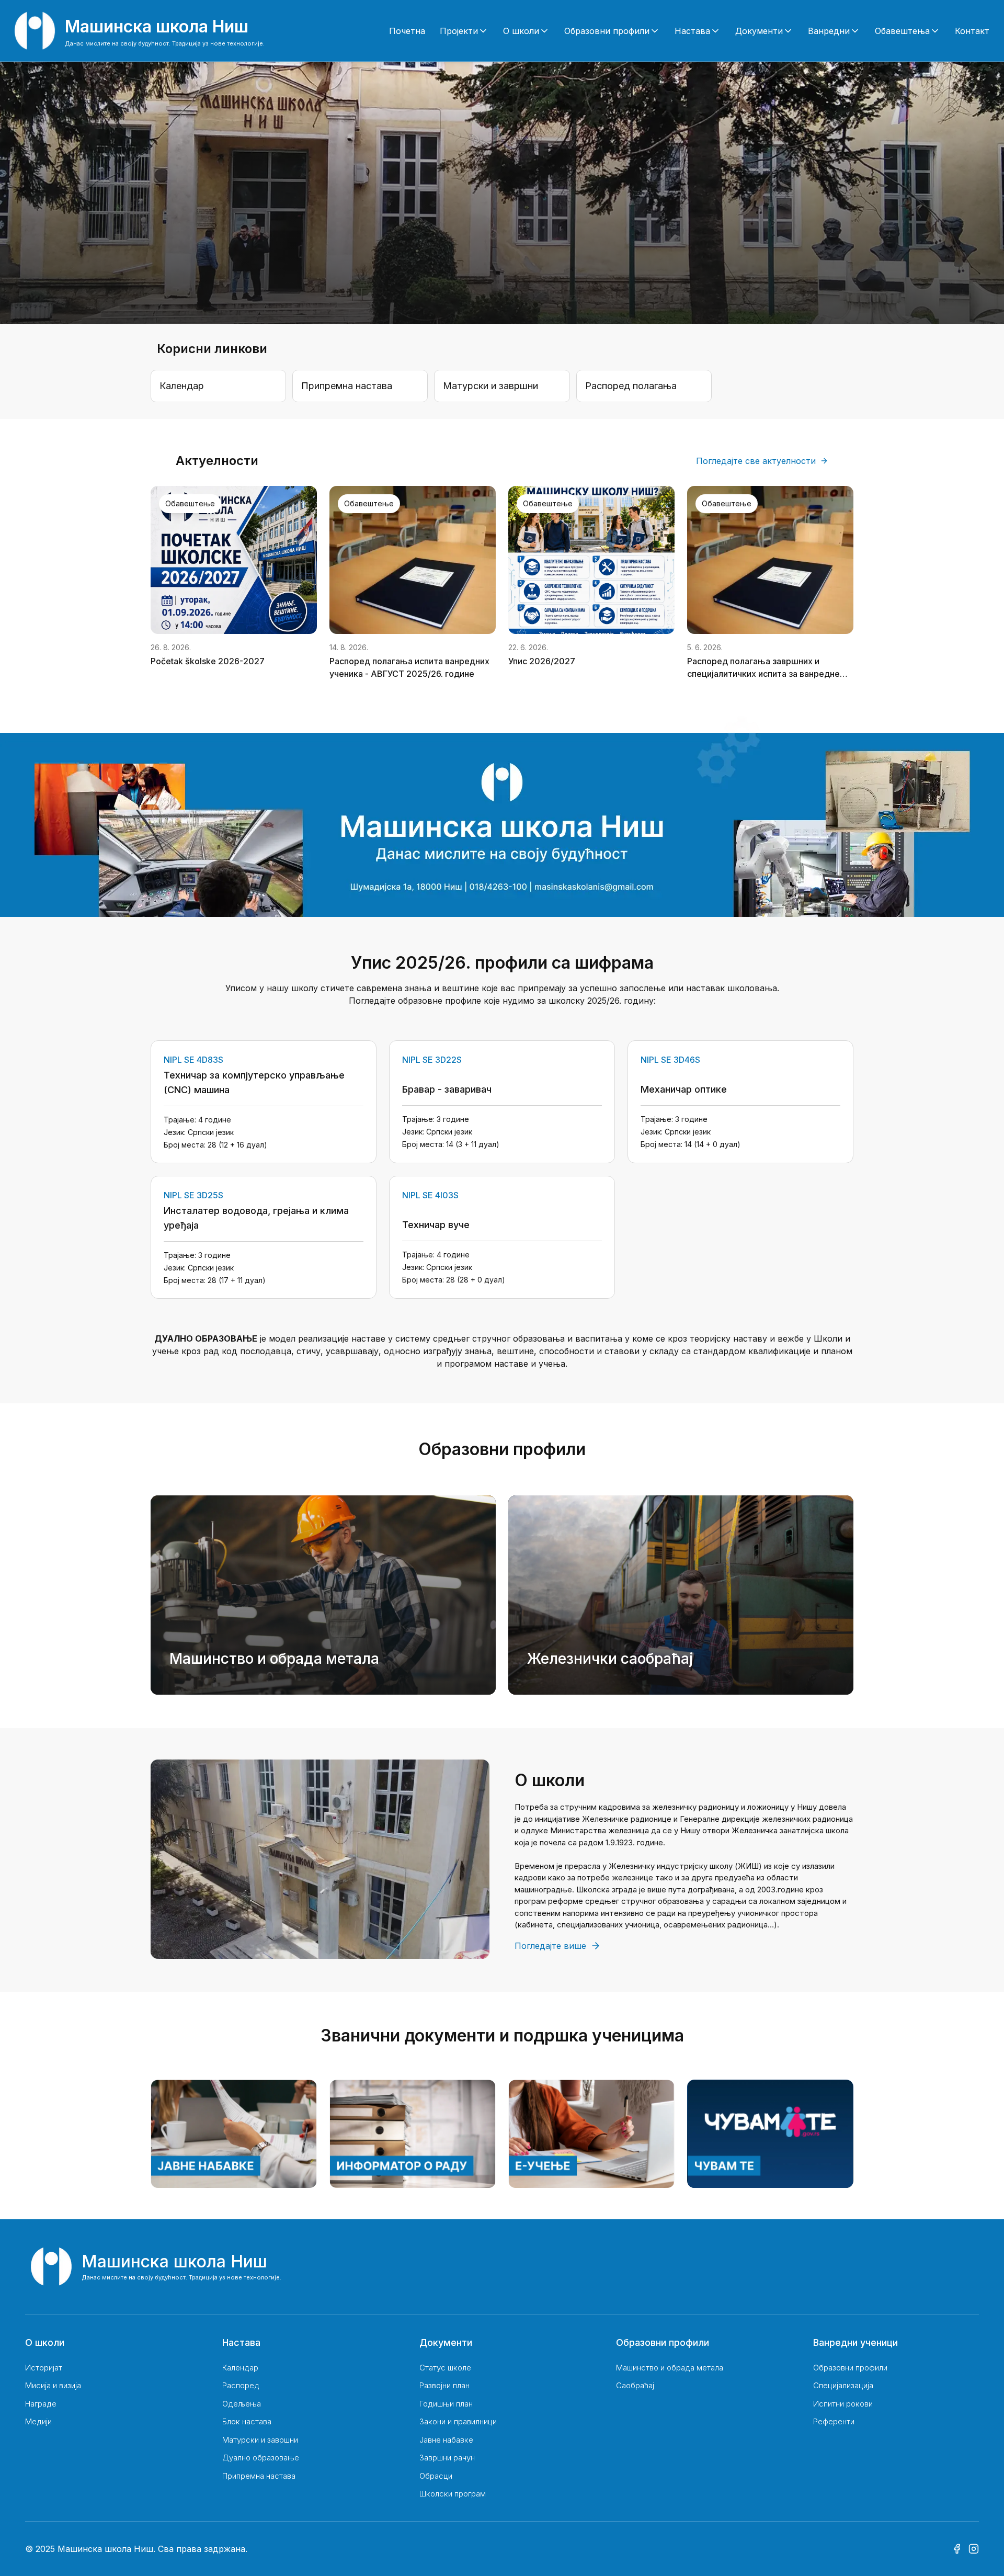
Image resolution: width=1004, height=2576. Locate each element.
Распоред (241, 2385)
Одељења (242, 2404)
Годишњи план (446, 2404)
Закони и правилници (458, 2421)
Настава (692, 31)
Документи (759, 31)
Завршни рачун (447, 2458)
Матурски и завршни (260, 2440)
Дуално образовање (261, 2458)
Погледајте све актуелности (756, 461)
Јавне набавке (446, 2440)
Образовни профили (607, 31)
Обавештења (902, 31)
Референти (834, 2421)
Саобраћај (635, 2385)
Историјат (44, 2368)
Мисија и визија (53, 2385)
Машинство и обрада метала (670, 2368)
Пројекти (459, 31)
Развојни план (444, 2385)
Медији (38, 2421)
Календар (240, 2368)
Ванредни (829, 31)
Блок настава (247, 2421)
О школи (521, 31)
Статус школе (445, 2368)
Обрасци (436, 2476)
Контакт (972, 31)
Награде (41, 2404)
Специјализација (843, 2385)
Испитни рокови (843, 2404)
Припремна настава (259, 2476)
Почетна (407, 31)
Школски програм (453, 2494)
